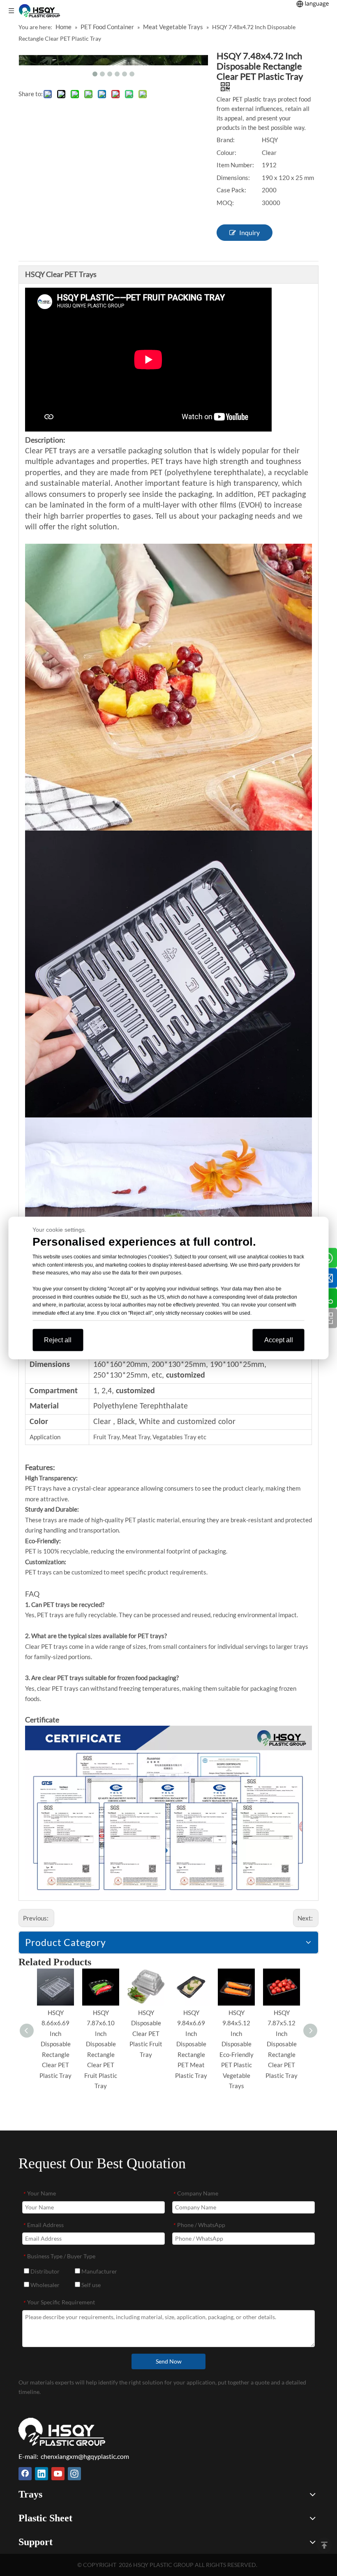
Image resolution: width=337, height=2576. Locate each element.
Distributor (44, 2271)
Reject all (58, 1340)
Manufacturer (99, 2271)
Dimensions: (233, 178)
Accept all (279, 1340)
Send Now (169, 2361)
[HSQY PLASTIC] (62, 2432)
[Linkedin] (42, 2474)
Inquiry (249, 232)
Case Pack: (231, 190)
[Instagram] (74, 2474)
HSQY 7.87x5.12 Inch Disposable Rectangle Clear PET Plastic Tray (282, 2044)
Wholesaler (44, 2285)
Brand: (226, 140)
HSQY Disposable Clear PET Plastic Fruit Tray (146, 2034)
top (324, 2545)
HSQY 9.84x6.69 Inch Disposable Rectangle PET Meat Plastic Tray (191, 2044)
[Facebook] (25, 2474)
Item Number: (235, 165)
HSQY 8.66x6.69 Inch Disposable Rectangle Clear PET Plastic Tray (55, 2044)
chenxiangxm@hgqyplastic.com (85, 2456)
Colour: (226, 152)
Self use (90, 2285)
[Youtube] (58, 2474)
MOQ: (225, 203)
